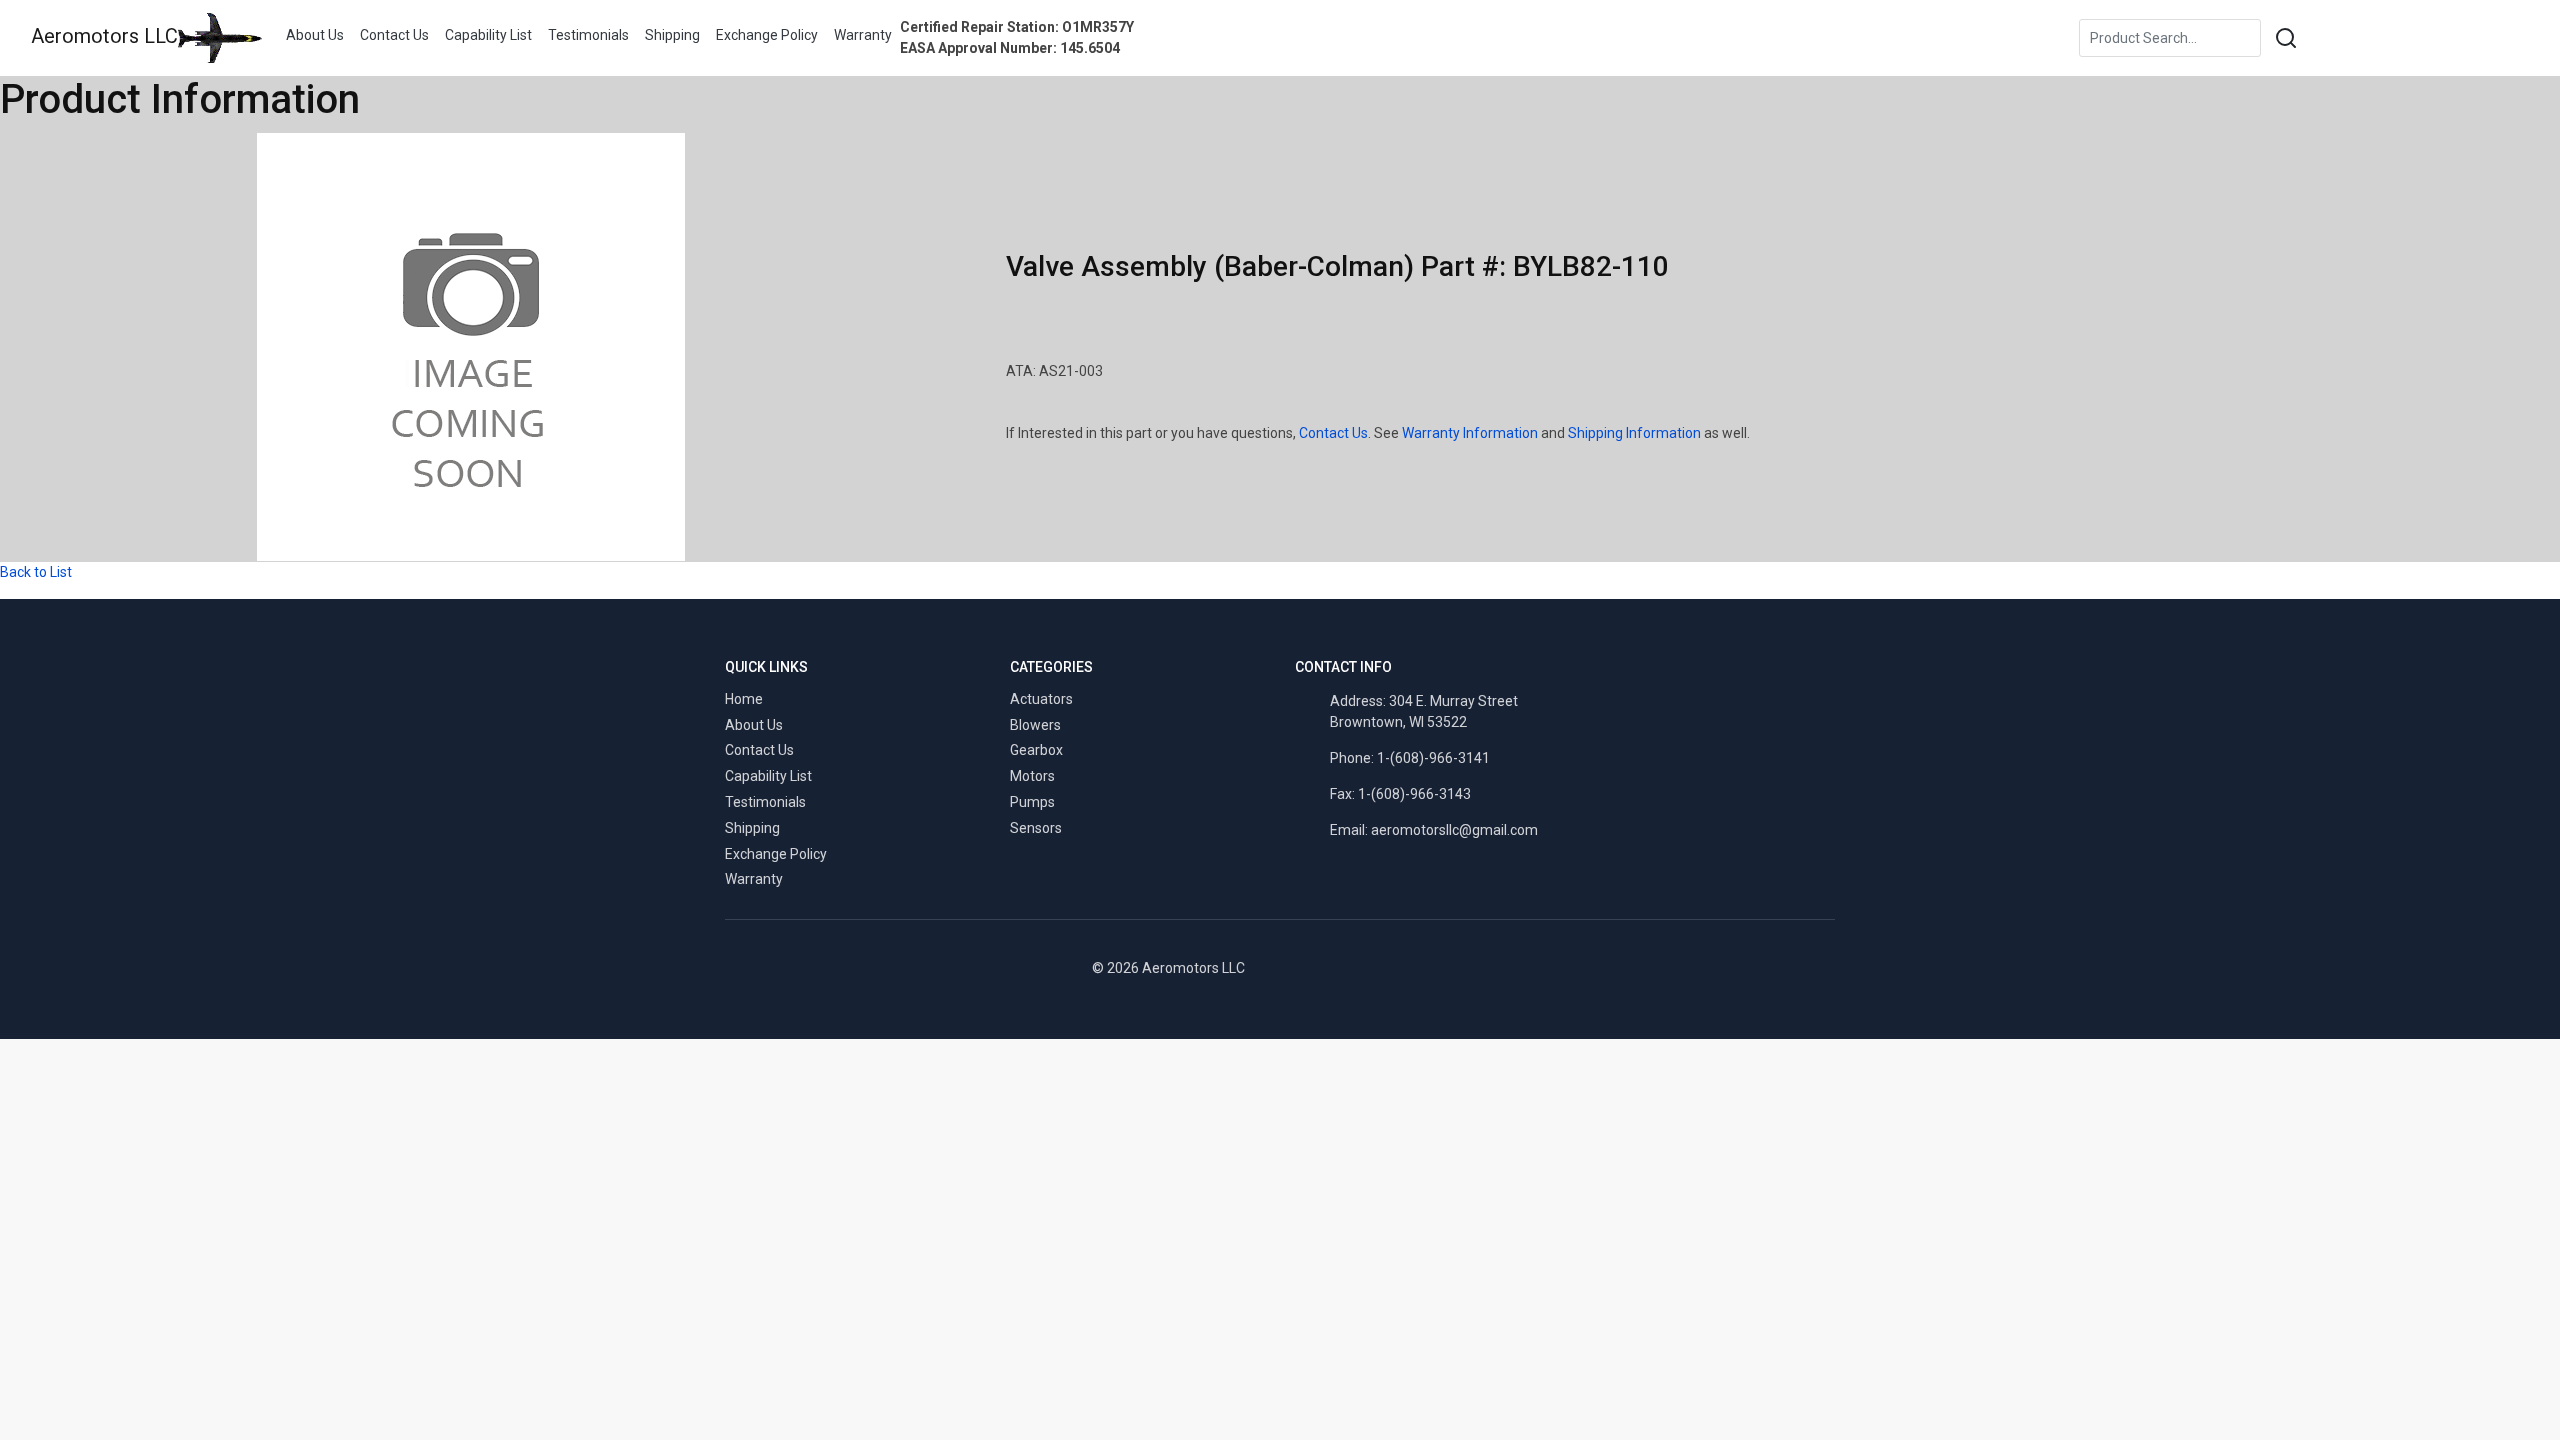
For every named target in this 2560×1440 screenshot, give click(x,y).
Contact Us (394, 35)
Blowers (1035, 725)
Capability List (488, 35)
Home (744, 699)
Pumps (1032, 802)
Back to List (36, 572)
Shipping (672, 35)
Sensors (1036, 828)
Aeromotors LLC (104, 36)
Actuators (1041, 699)
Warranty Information (1470, 433)
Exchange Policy (767, 35)
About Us (315, 35)
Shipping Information (1634, 433)
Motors (1032, 776)
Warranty (863, 35)
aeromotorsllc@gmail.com (1454, 830)
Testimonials (588, 35)
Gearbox (1036, 750)
